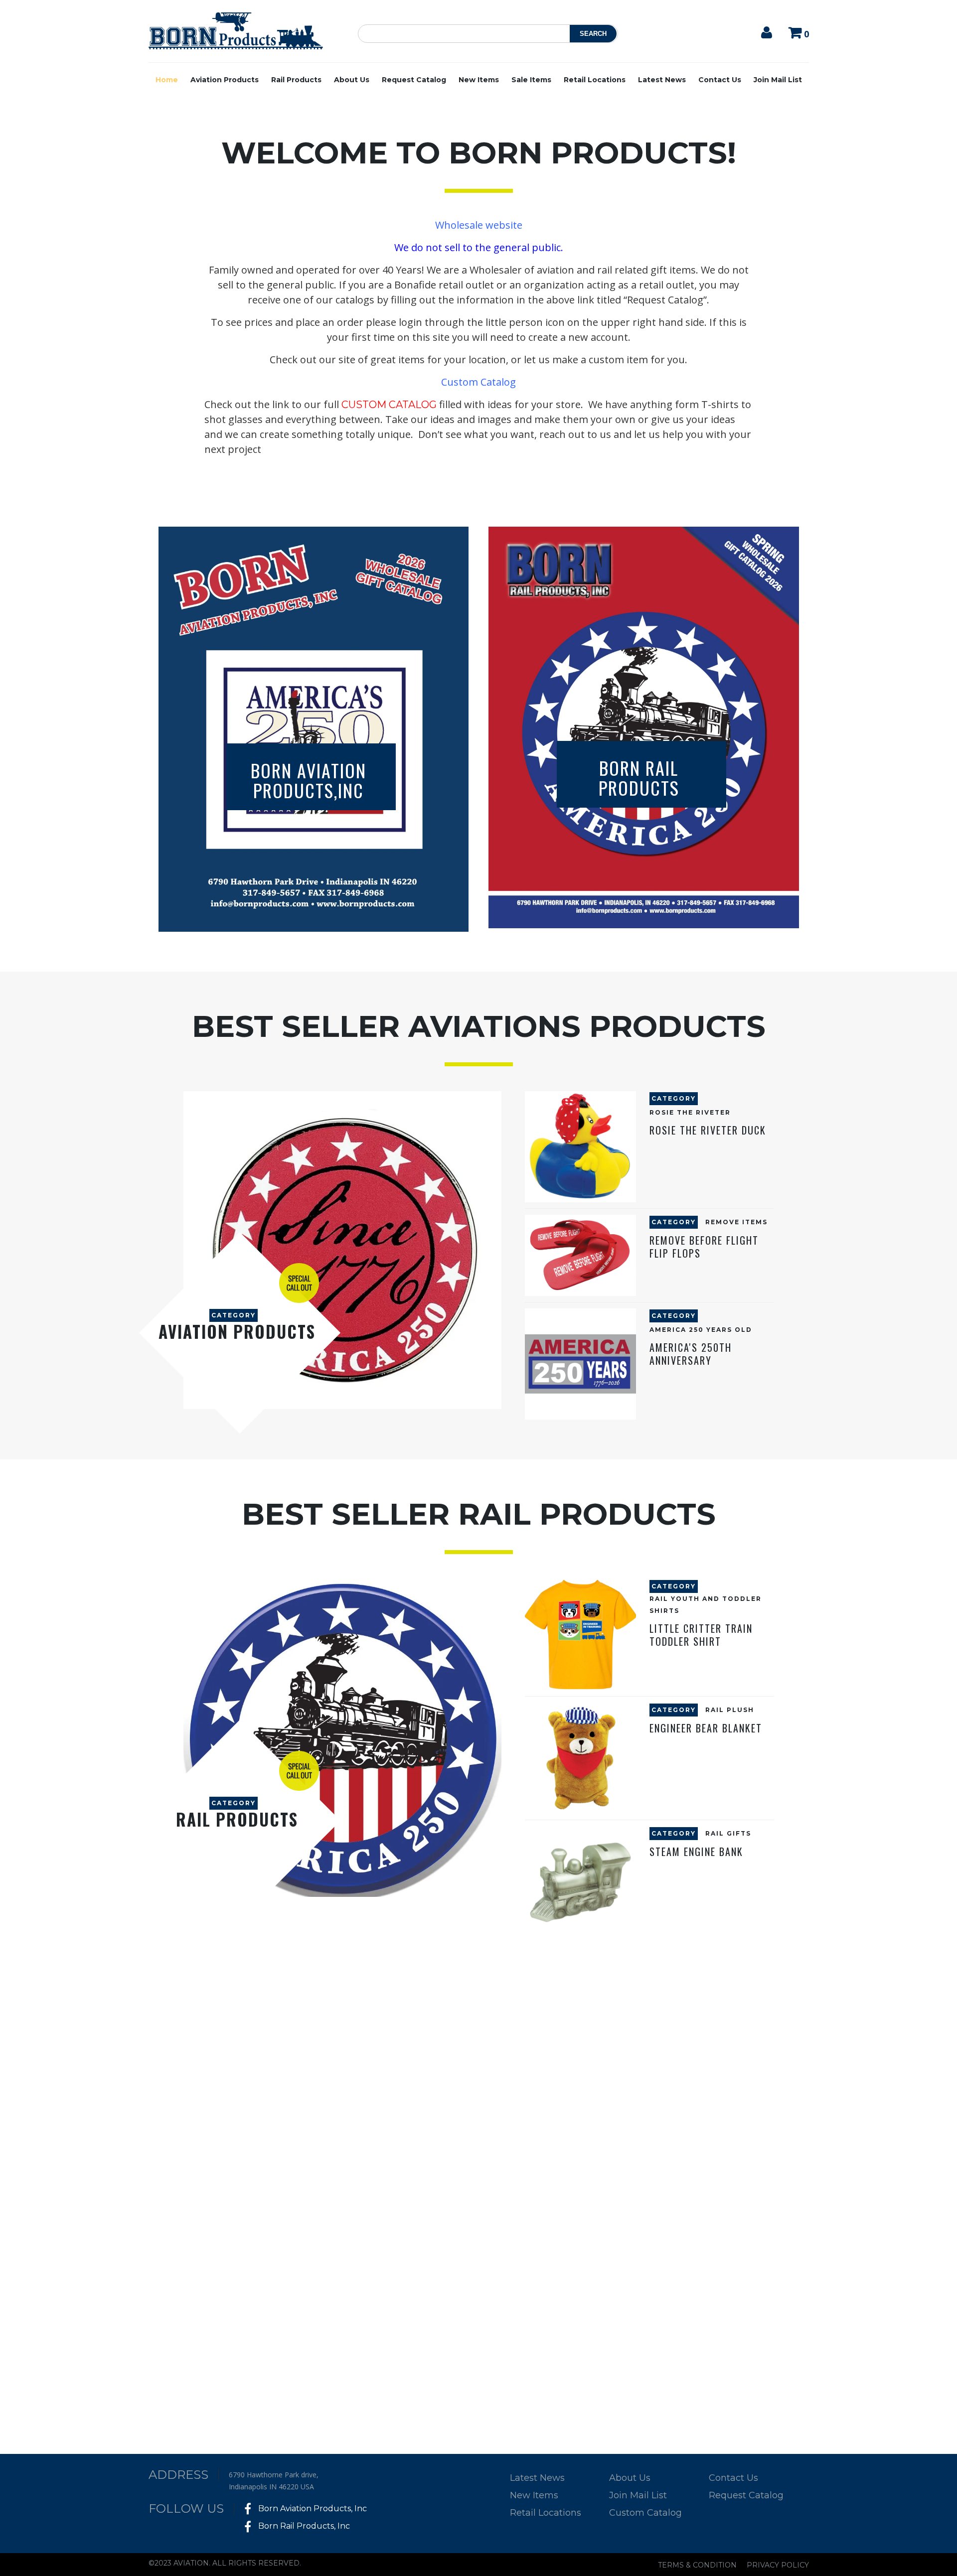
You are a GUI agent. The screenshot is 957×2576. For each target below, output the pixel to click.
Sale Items (531, 80)
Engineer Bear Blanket (706, 1728)
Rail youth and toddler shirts (706, 1605)
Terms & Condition (697, 2565)
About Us (352, 80)
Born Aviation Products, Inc (312, 2508)
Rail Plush (730, 1710)
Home (167, 80)
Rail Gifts (728, 1833)
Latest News (662, 80)
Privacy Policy (778, 2565)
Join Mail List (778, 80)
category (234, 1315)
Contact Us (720, 80)
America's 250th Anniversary (691, 1354)
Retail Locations (595, 80)
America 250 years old (701, 1330)
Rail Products (296, 80)
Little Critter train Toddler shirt (701, 1635)
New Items (479, 80)
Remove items (736, 1222)
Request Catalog (414, 80)
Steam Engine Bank (696, 1852)
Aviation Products (225, 80)
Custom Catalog (645, 2513)
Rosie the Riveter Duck (708, 1130)
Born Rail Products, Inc (303, 2526)
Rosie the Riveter (690, 1112)
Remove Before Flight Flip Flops (704, 1247)
